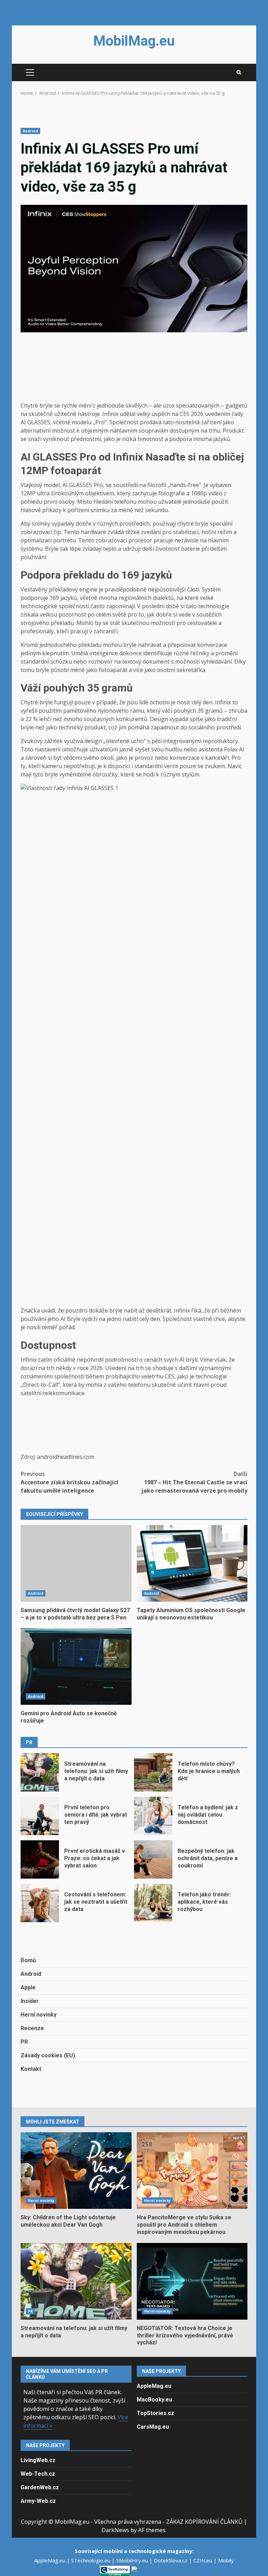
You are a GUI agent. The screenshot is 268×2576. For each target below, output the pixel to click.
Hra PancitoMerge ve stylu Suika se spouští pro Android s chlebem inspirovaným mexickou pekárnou (192, 2171)
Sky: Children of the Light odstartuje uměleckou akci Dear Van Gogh (76, 2171)
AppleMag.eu (154, 2386)
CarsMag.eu (153, 2427)
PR (24, 2042)
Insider (30, 2001)
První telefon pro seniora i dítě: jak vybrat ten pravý (40, 1816)
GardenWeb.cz (40, 2487)
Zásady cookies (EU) (48, 2055)
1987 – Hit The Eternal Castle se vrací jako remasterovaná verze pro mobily (194, 1482)
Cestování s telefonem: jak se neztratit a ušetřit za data (40, 1903)
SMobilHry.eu (133, 2560)
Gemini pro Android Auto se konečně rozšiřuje (76, 1666)
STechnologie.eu (91, 2560)
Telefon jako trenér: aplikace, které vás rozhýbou (153, 1903)
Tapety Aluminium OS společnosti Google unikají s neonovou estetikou (192, 1563)
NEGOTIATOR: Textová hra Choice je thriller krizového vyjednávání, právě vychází (192, 2281)
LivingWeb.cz (38, 2460)
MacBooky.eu (154, 2400)
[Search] (239, 72)
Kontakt (31, 2069)
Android (30, 131)
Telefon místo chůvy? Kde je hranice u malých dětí (153, 1772)
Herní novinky (39, 2015)
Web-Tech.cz (38, 2474)
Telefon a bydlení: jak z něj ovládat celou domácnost (153, 1816)
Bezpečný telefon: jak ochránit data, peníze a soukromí (153, 1859)
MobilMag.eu (134, 41)
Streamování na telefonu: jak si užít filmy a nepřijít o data (40, 1772)
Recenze (32, 2028)
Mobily (226, 2560)
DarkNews (115, 2530)
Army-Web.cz (38, 2501)
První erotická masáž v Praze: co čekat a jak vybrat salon (40, 1859)
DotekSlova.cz (171, 2560)
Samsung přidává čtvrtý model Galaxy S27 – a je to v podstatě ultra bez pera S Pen (76, 1563)
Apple (28, 1987)
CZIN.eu (203, 2560)
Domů (28, 1960)
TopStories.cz (155, 2413)
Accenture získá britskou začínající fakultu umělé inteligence (69, 1482)
